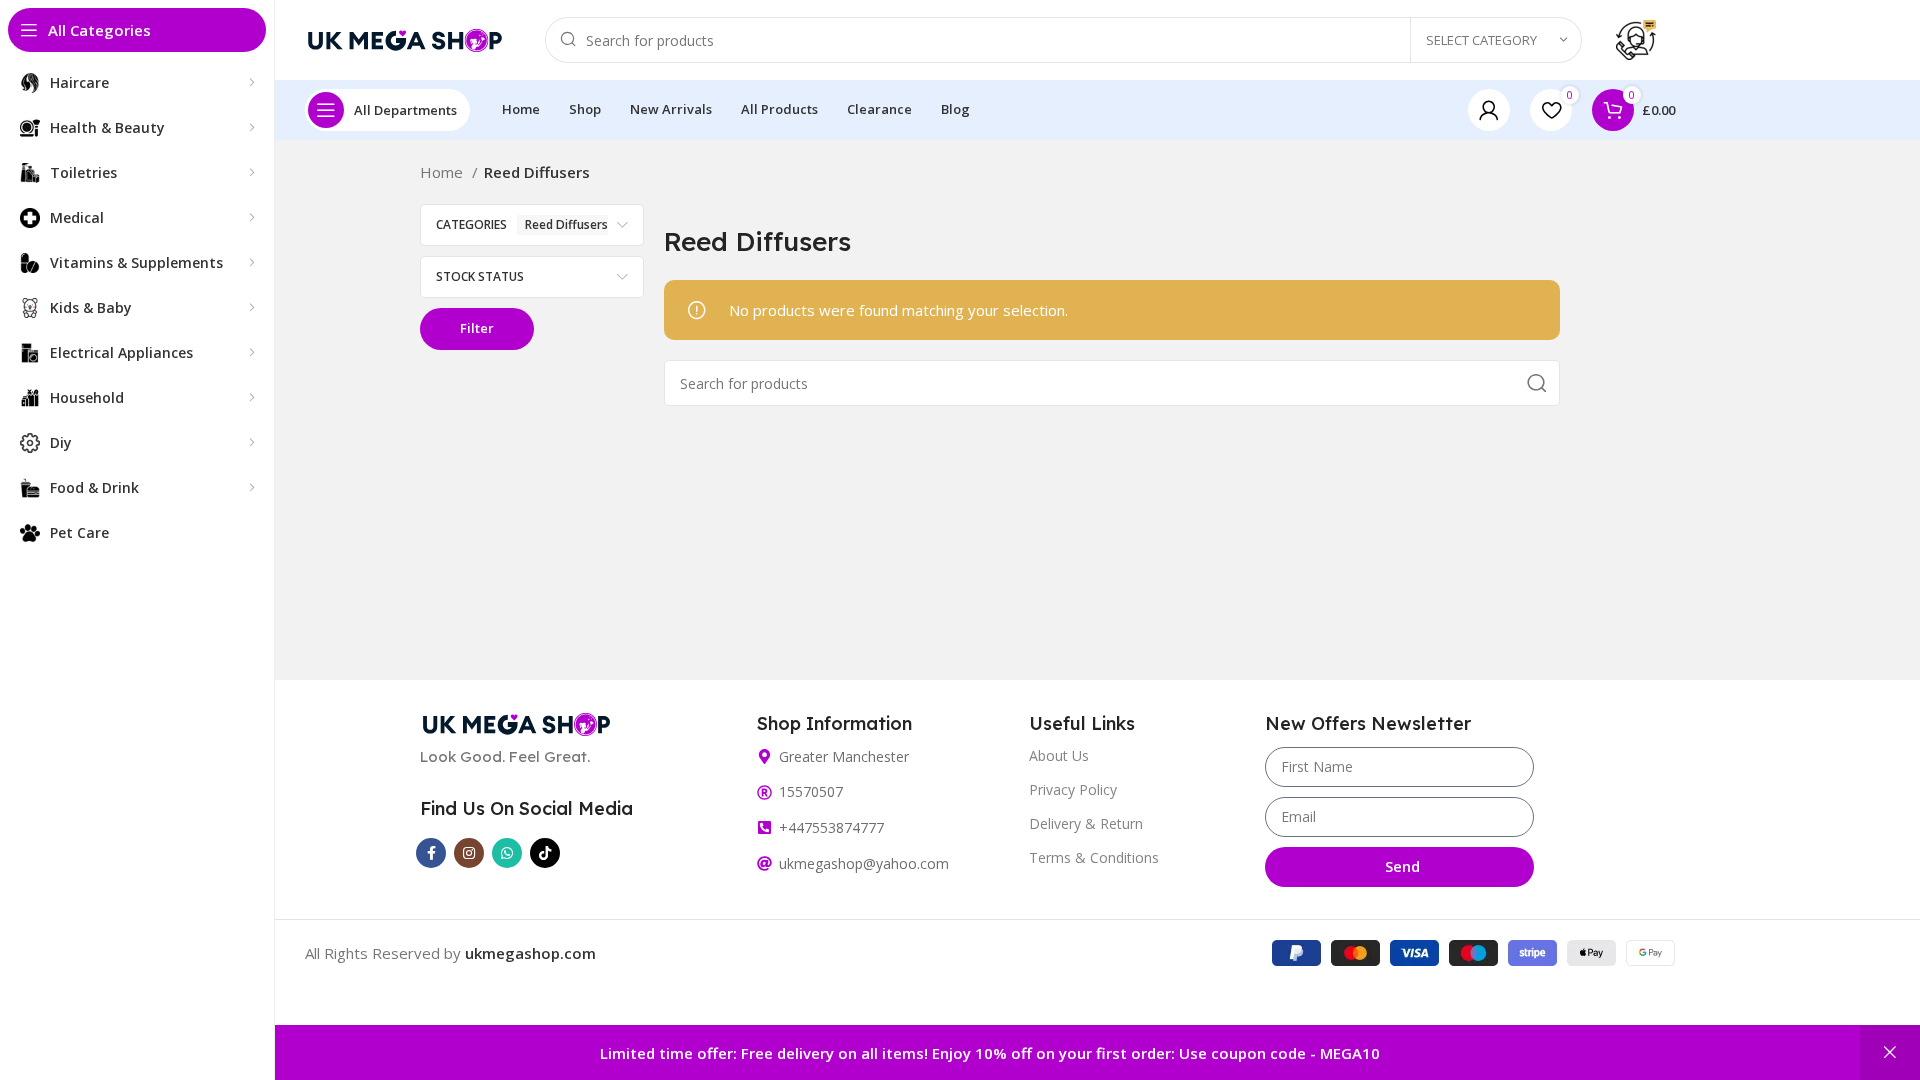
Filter (477, 328)
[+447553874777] (764, 827)
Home (443, 172)
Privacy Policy (1073, 789)
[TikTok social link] (545, 853)
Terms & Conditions (1094, 857)
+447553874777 (831, 827)
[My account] (1489, 110)
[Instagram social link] (469, 853)
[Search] (1537, 383)
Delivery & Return (1086, 823)
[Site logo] (405, 38)
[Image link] (516, 722)
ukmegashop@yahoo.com (864, 863)
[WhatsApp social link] (507, 853)
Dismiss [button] (1890, 1052)
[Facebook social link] (431, 853)
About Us (1059, 755)
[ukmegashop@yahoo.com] (764, 863)
